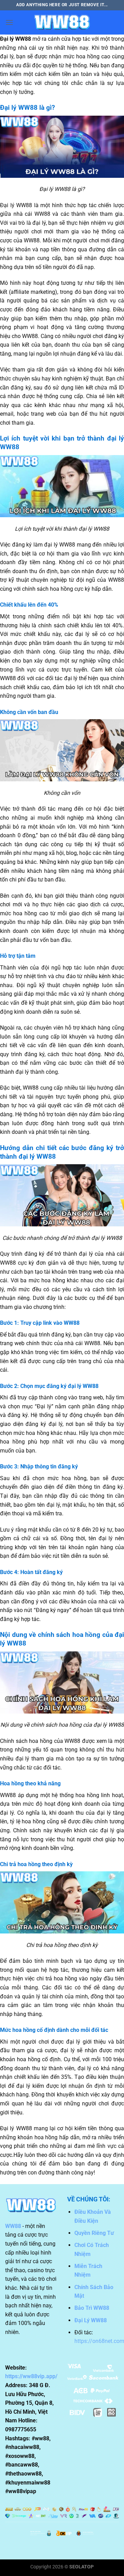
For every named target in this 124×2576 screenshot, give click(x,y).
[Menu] (9, 22)
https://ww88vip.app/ (31, 2376)
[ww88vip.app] (62, 22)
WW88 (13, 2226)
